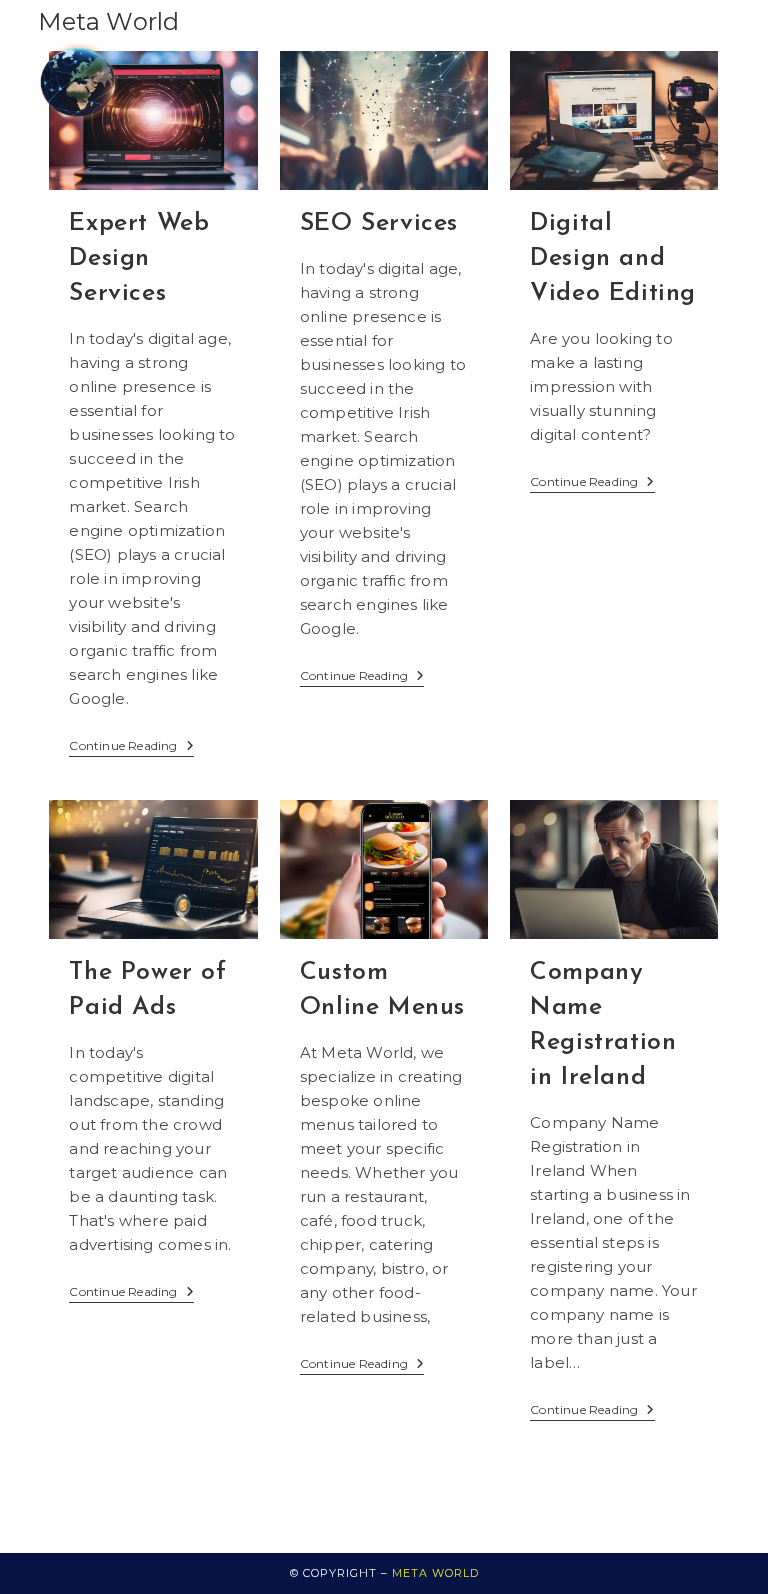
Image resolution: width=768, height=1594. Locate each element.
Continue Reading (131, 746)
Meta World (108, 21)
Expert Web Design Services (139, 258)
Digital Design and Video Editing (613, 258)
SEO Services (379, 223)
